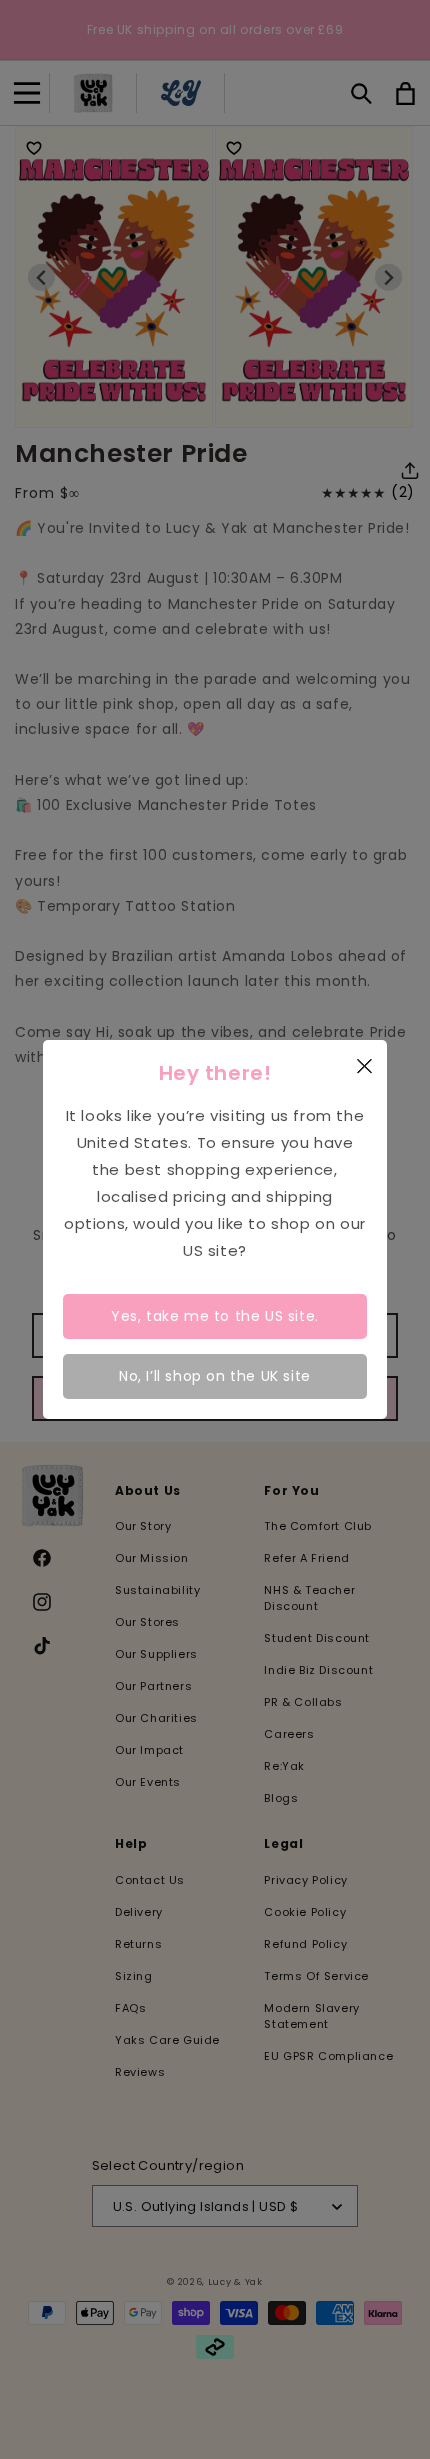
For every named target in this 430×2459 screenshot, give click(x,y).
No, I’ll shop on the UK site (215, 1376)
